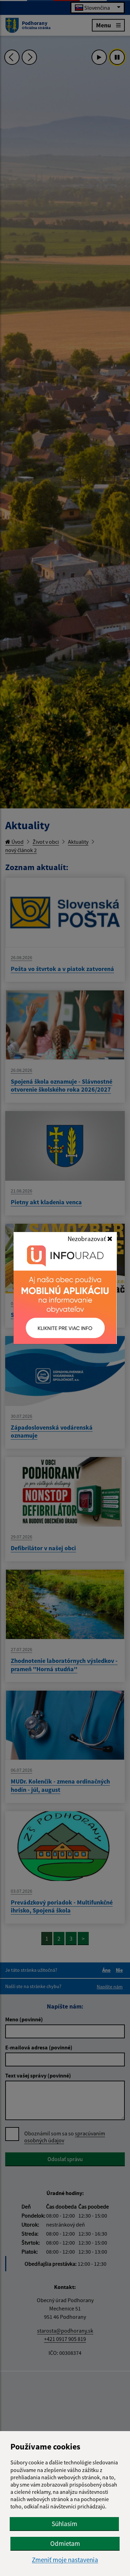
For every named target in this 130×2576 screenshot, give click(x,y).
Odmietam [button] (65, 2543)
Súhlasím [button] (64, 2524)
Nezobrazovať (87, 1239)
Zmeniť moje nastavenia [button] (65, 2560)
